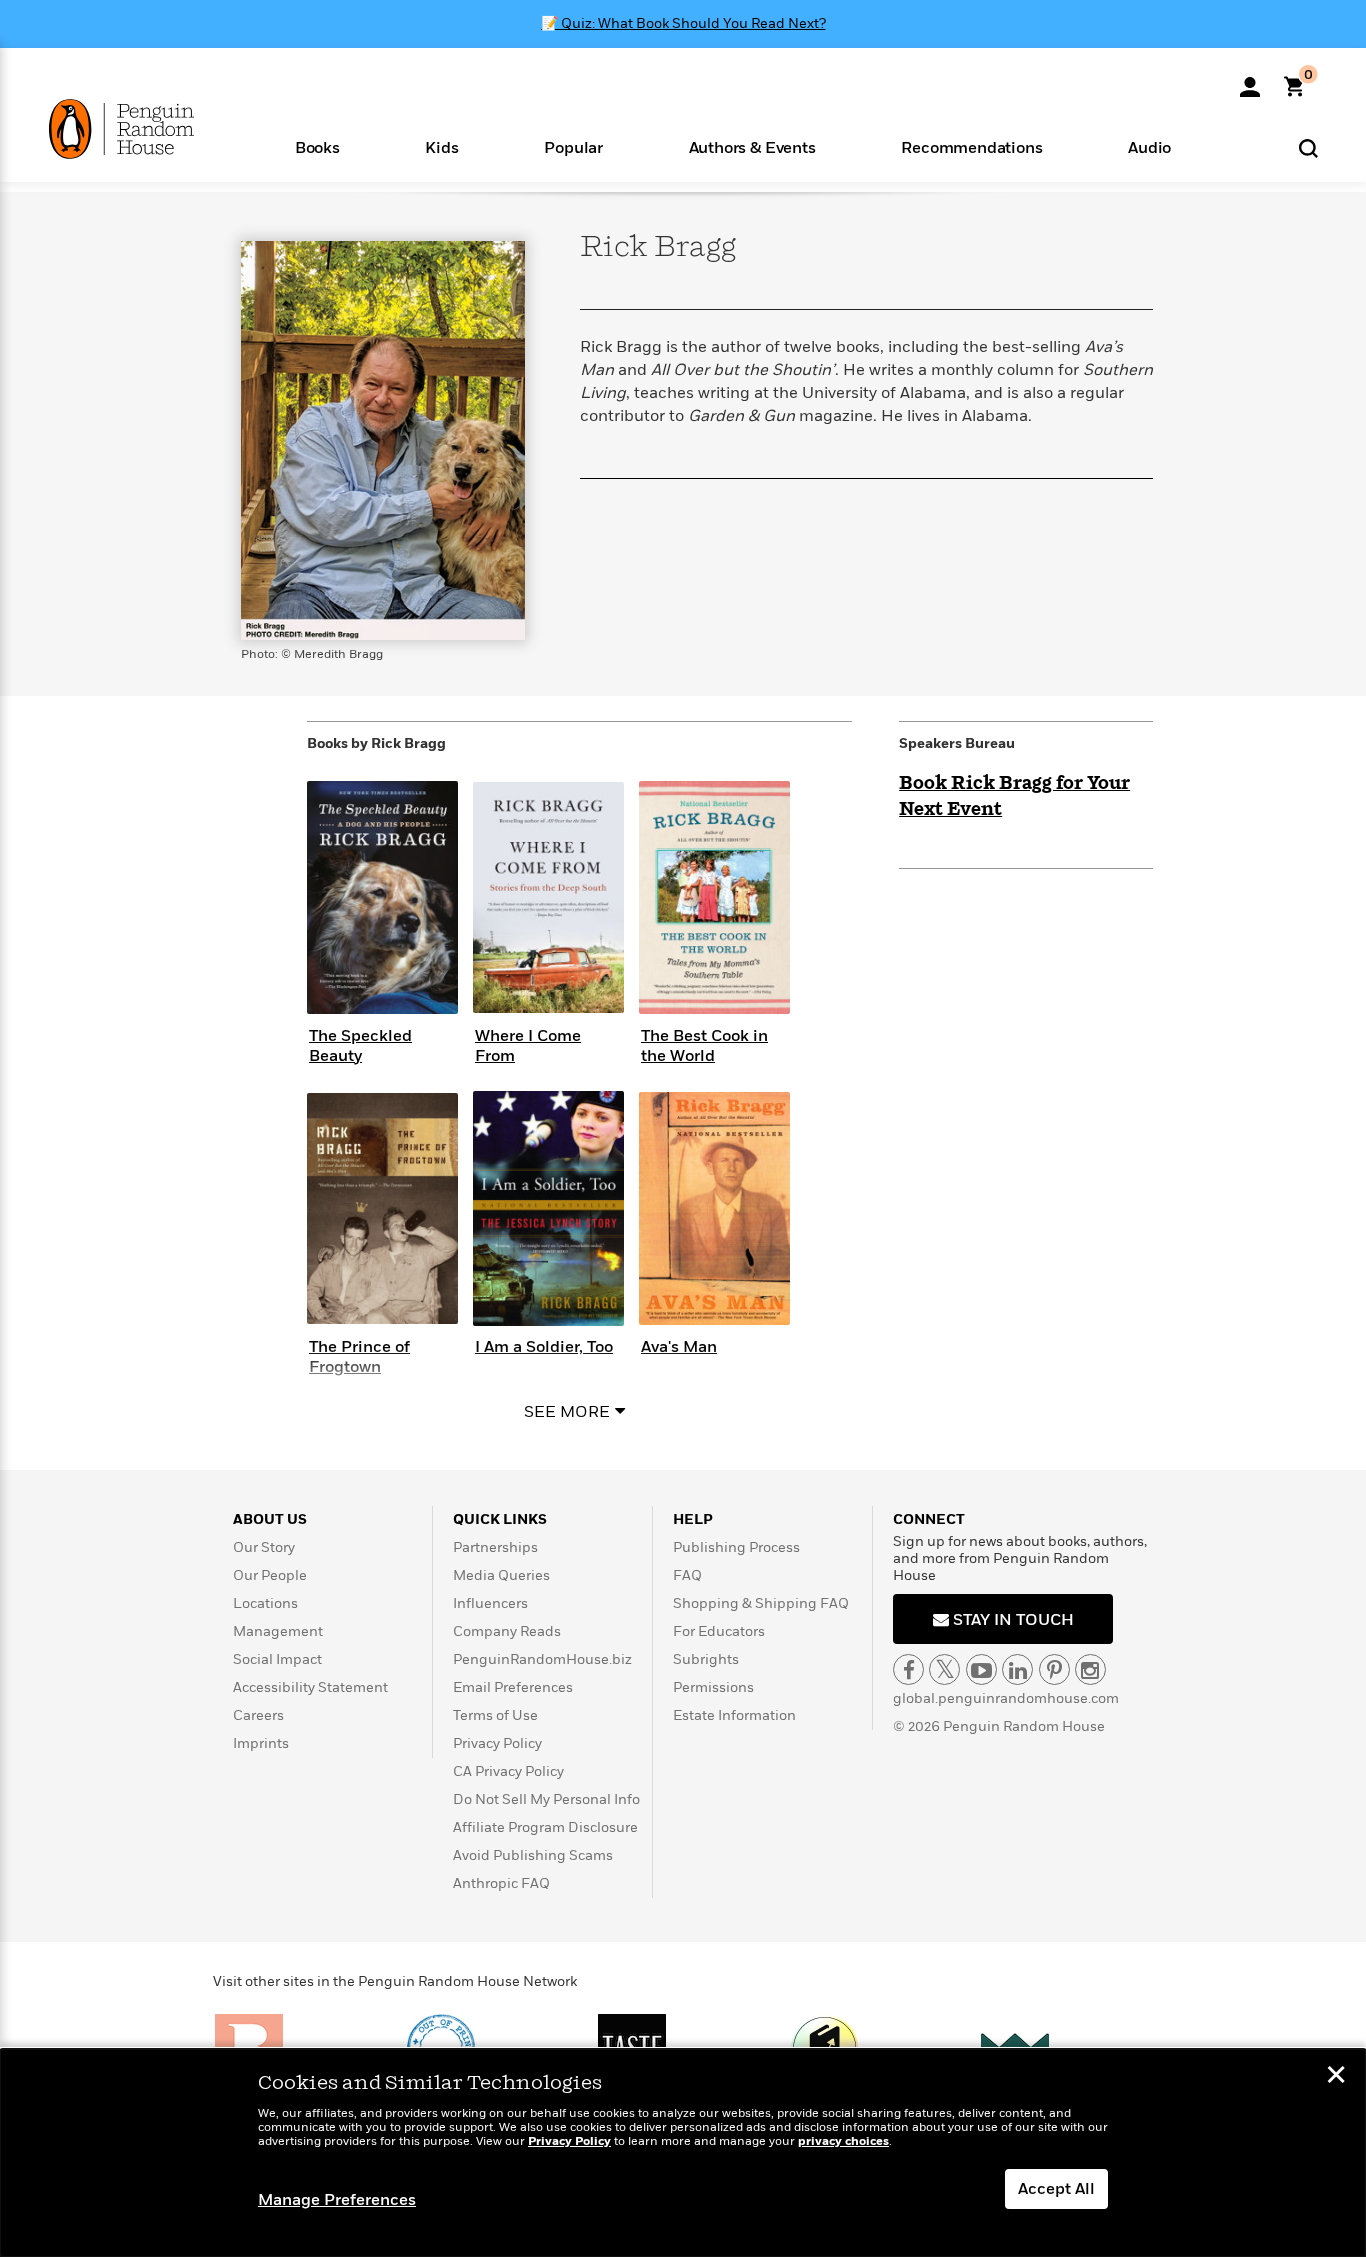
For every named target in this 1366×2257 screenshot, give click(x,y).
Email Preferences (513, 1687)
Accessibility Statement (310, 1687)
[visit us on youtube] (981, 1669)
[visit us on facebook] (908, 1669)
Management (278, 1631)
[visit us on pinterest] (1054, 1669)
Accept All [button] (1056, 2189)
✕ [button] (1336, 2077)
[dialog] (683, 2153)
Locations (265, 1603)
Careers (258, 1715)
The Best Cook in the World (704, 1045)
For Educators (719, 1631)
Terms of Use (495, 1715)
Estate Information (734, 1715)
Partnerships (495, 1547)
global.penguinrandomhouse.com (1006, 1698)
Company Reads (507, 1631)
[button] (317, 146)
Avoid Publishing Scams (533, 1855)
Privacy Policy (497, 1743)
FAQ (687, 1575)
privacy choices (843, 2141)
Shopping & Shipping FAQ (761, 1603)
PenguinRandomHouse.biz (542, 1659)
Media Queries (501, 1575)
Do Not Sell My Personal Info (546, 1799)
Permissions (713, 1687)
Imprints (261, 1743)
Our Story (264, 1547)
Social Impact (277, 1659)
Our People (270, 1575)
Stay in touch (1011, 1620)
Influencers (490, 1603)
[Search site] (1308, 147)
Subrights (706, 1659)
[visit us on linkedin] (1017, 1669)
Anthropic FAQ (501, 1883)
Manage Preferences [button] (337, 2200)
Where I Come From (528, 1045)
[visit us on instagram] (1090, 1669)
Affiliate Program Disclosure (545, 1827)
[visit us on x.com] (944, 1669)
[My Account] (1250, 80)
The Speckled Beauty (360, 1045)
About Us (270, 1519)
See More (567, 1412)
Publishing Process (736, 1547)
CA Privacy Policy (508, 1771)
